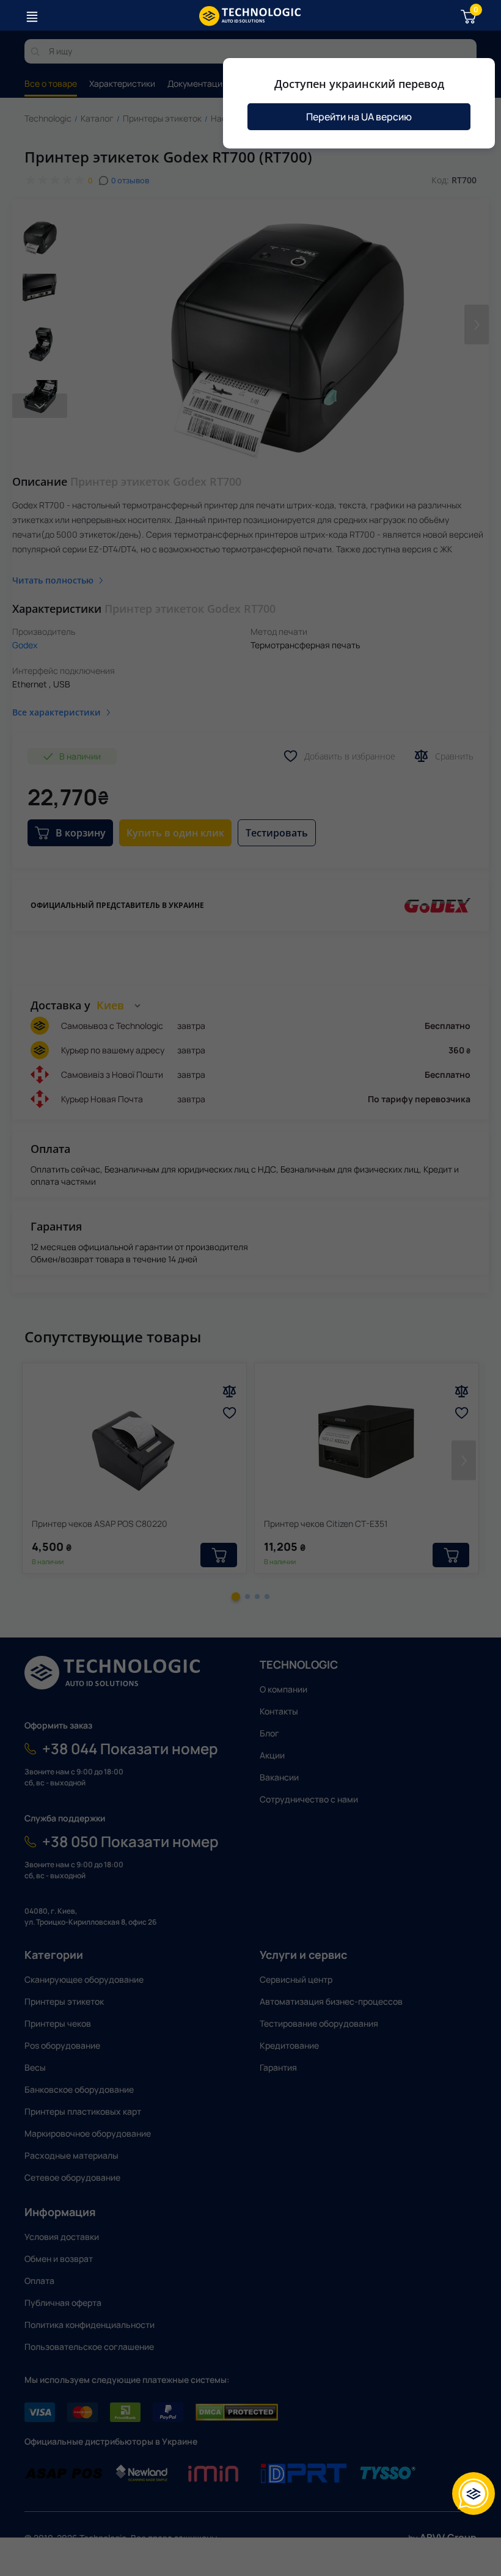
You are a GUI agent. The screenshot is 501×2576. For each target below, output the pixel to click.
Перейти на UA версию (359, 117)
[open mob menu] (32, 16)
